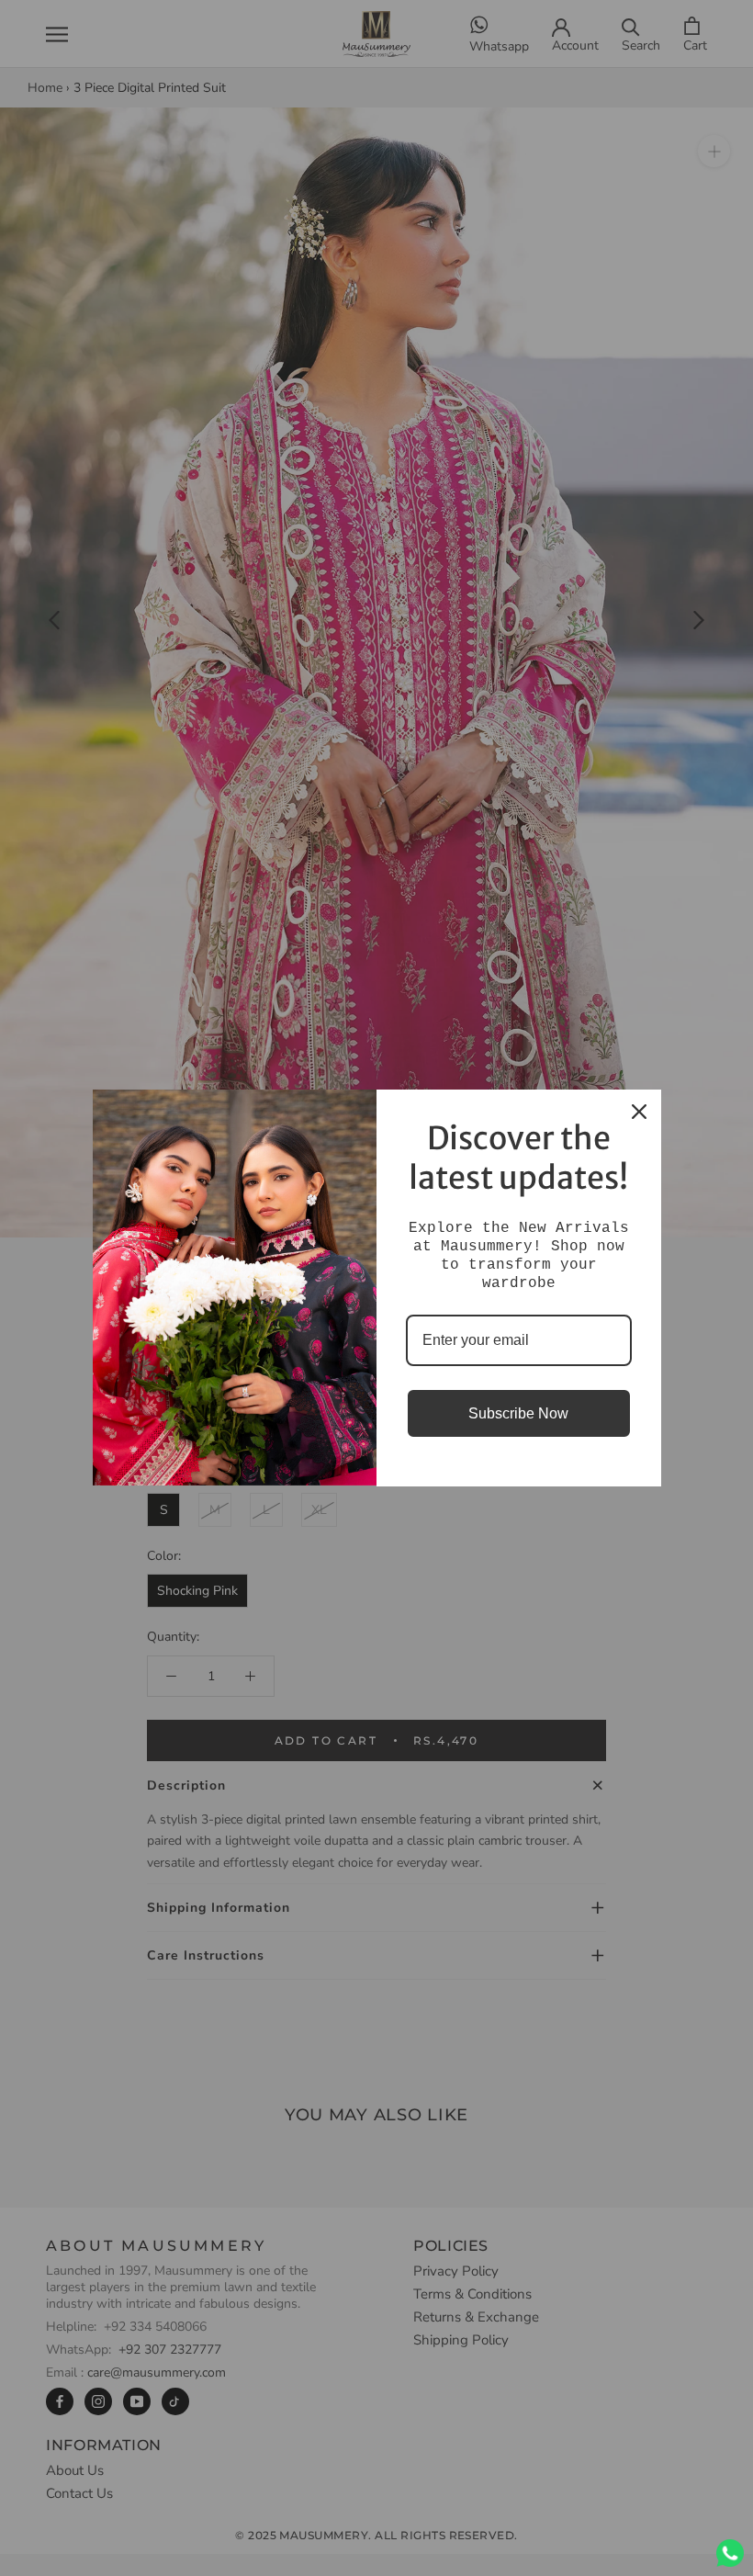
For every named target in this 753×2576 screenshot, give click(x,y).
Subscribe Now (518, 1413)
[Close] (639, 1112)
